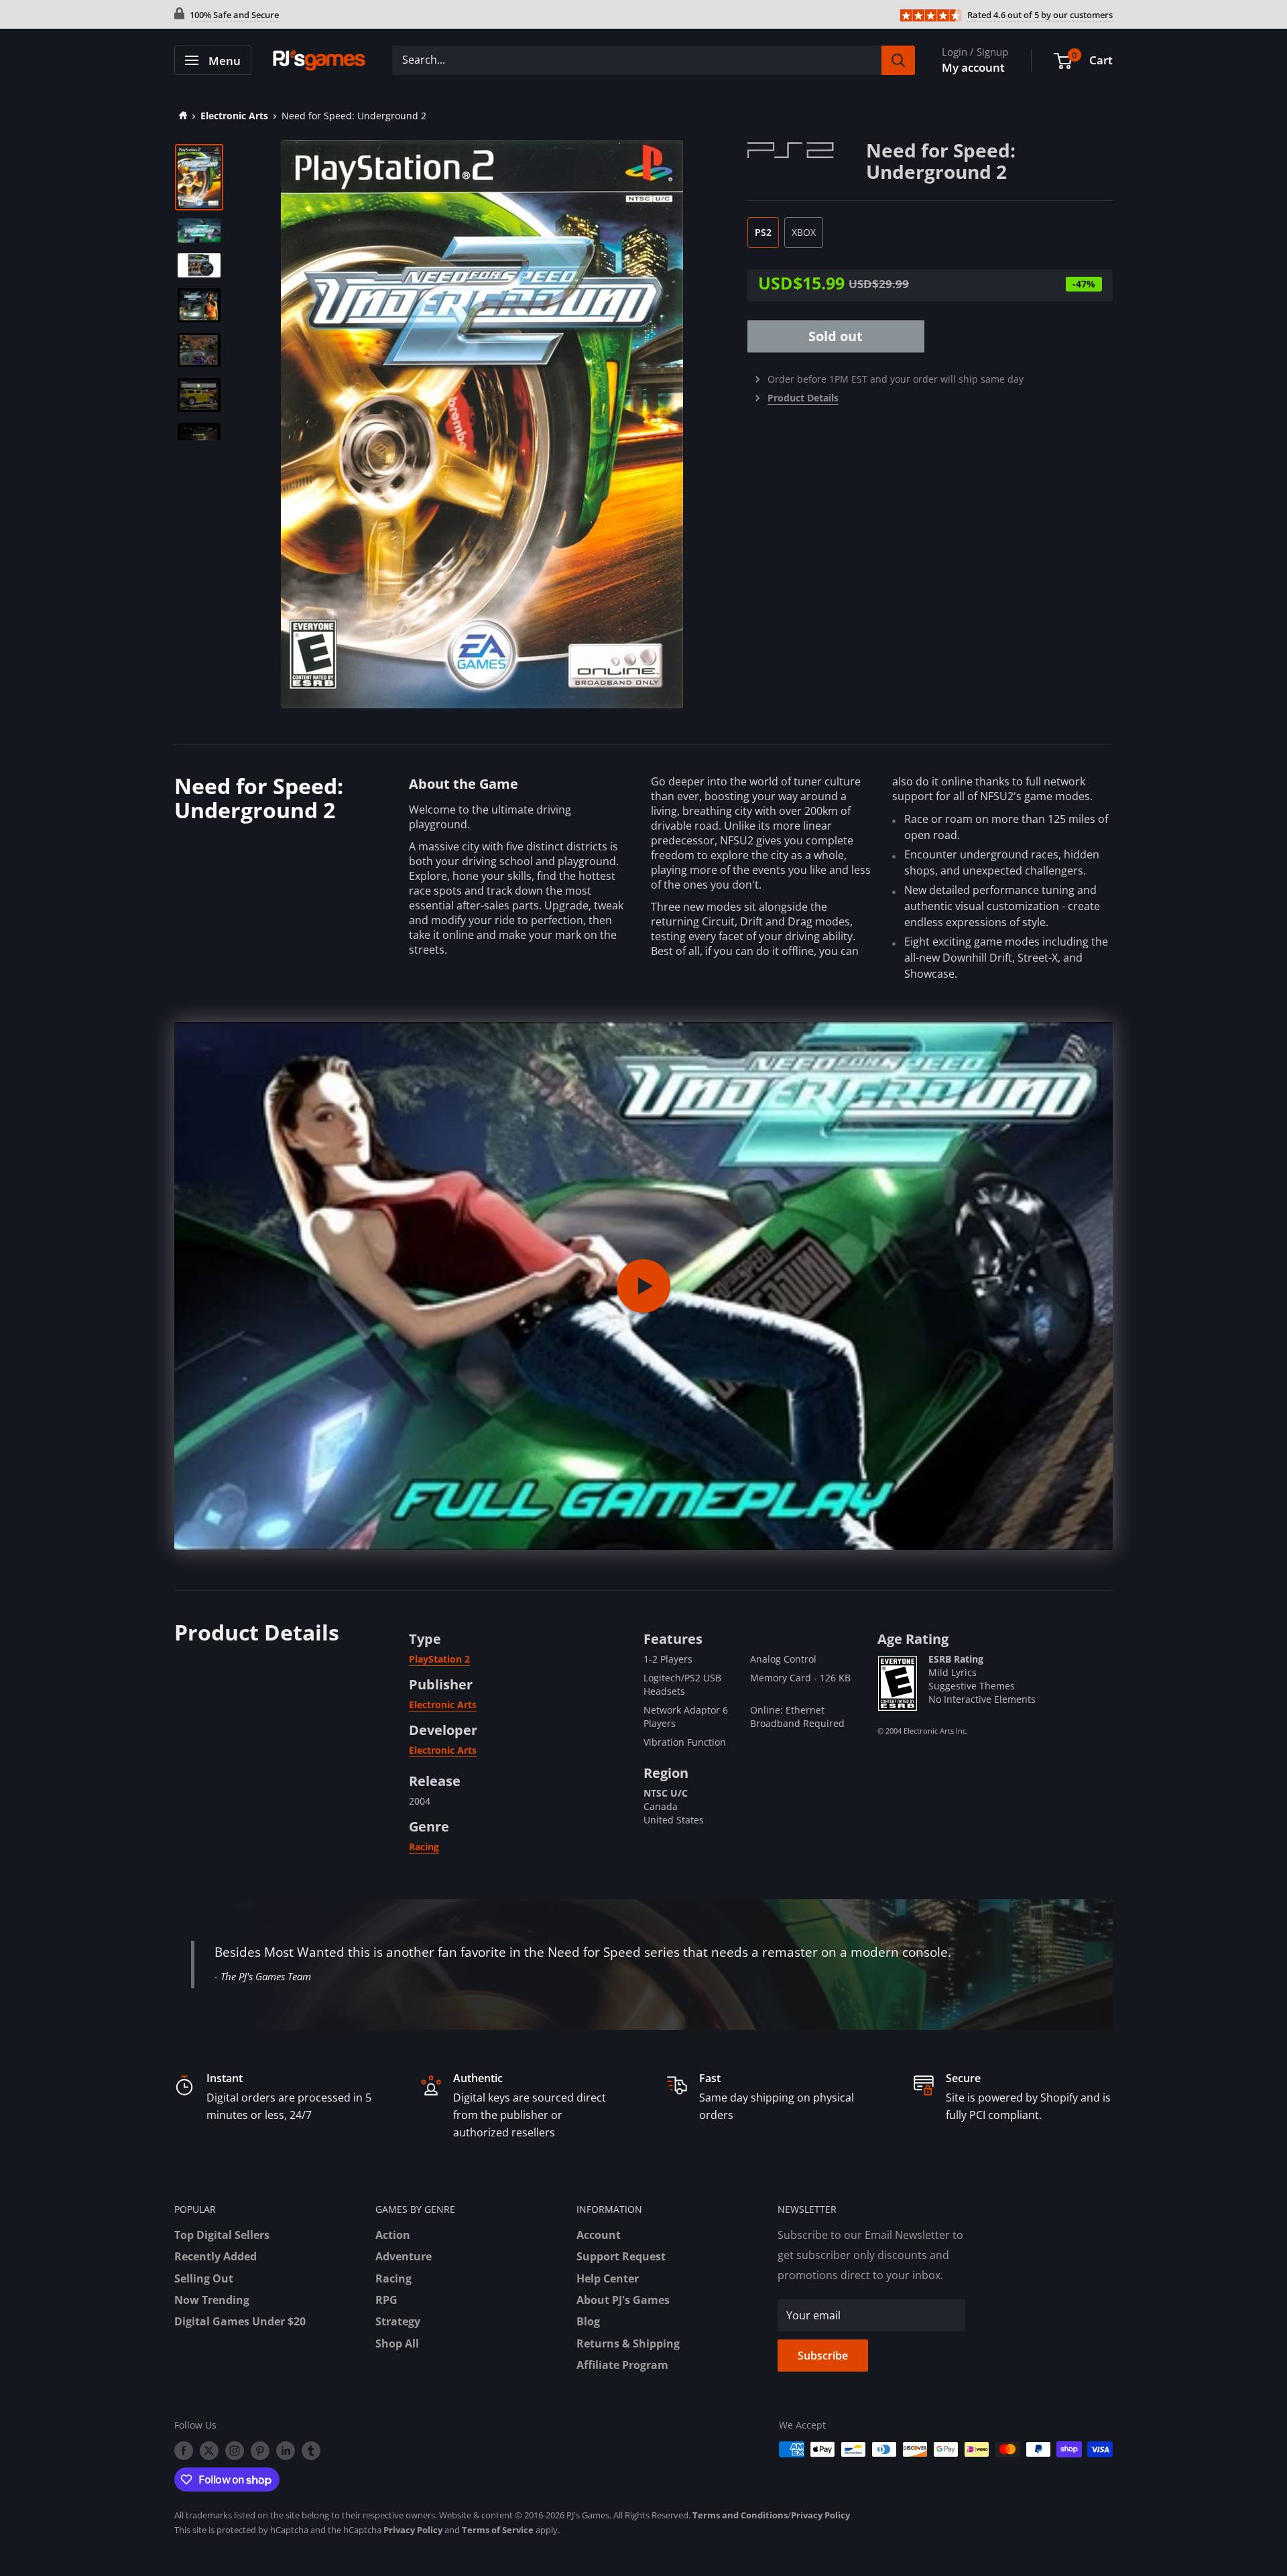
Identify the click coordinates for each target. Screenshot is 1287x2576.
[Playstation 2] (807, 149)
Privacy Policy (820, 2515)
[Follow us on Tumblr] (311, 2451)
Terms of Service (498, 2530)
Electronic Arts (234, 116)
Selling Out (204, 2278)
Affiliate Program (622, 2365)
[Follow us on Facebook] (184, 2451)
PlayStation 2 (439, 1659)
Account (599, 2235)
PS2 (763, 232)
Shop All (397, 2343)
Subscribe (823, 2356)
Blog (588, 2321)
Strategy (398, 2321)
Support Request (621, 2256)
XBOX (804, 232)
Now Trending (212, 2300)
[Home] (181, 116)
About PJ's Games (623, 2300)
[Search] (898, 60)
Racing (424, 1847)
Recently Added (216, 2256)
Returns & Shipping (628, 2343)
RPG (386, 2300)
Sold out (836, 336)
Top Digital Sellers (222, 2235)
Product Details (803, 398)
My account (973, 67)
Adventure (404, 2256)
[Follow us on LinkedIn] (286, 2451)
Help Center (608, 2278)
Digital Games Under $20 (240, 2321)
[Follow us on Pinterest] (260, 2451)
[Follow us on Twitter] (209, 2451)
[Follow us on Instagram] (235, 2451)
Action (393, 2235)
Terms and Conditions (740, 2515)
